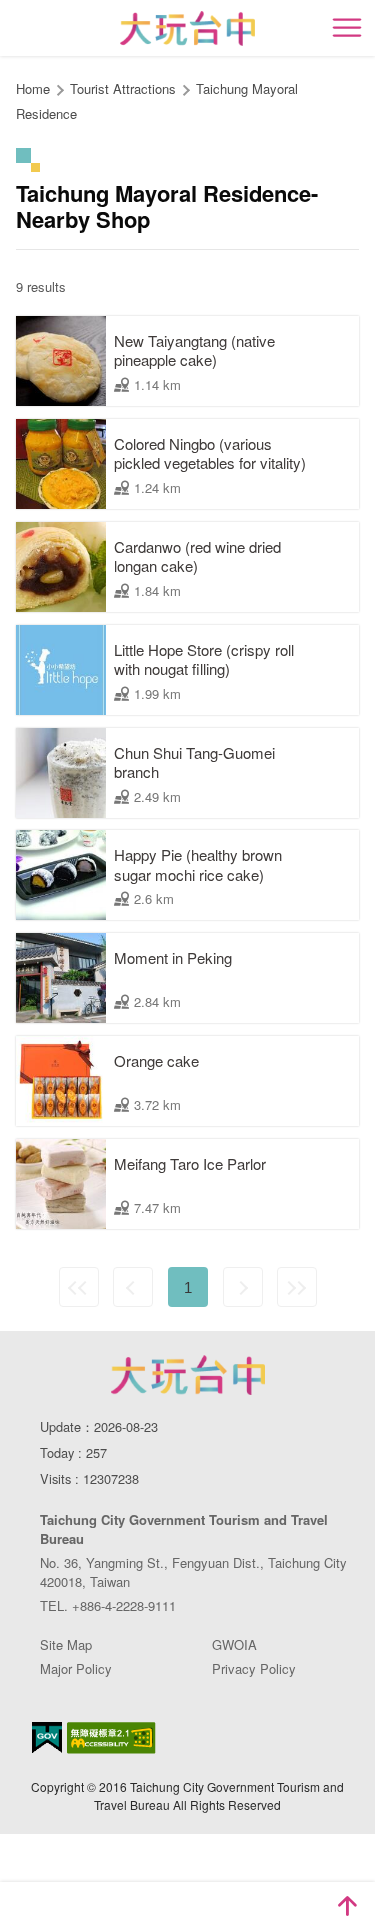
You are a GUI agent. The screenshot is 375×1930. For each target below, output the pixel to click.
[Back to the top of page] (347, 1906)
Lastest (297, 1287)
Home (33, 88)
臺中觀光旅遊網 (187, 28)
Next (243, 1287)
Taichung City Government (188, 1375)
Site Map (66, 1644)
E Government (47, 1737)
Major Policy (76, 1668)
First (79, 1287)
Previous (133, 1287)
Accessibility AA (111, 1738)
